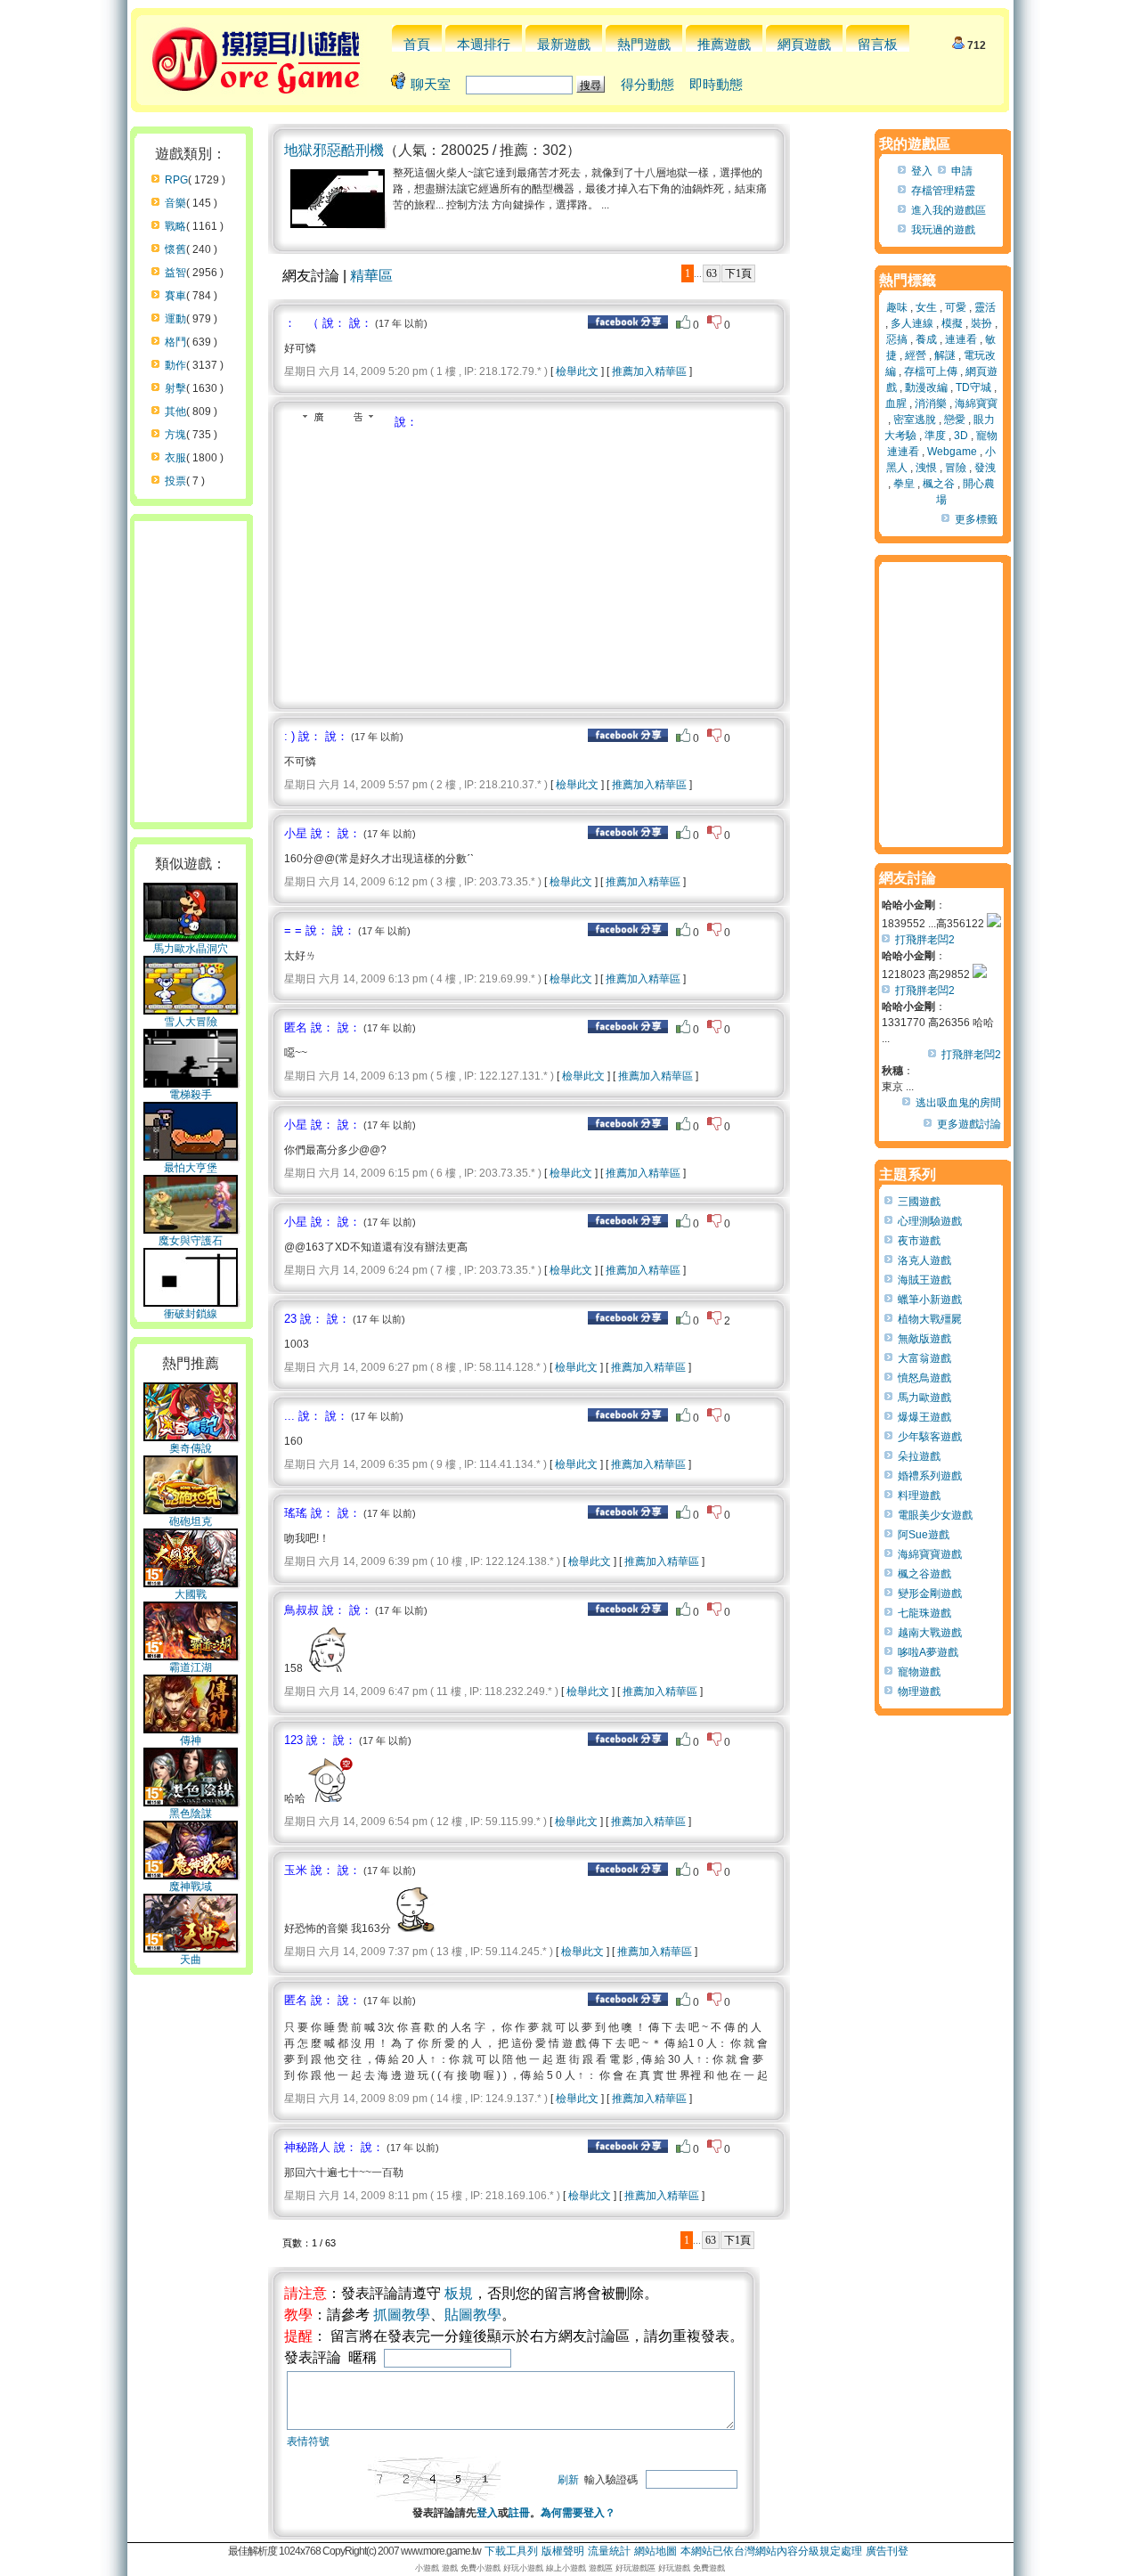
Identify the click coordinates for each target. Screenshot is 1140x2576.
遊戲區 (601, 2568)
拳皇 (904, 484)
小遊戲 (427, 2568)
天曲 (191, 1960)
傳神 (191, 1740)
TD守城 (973, 387)
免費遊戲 (709, 2568)
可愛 (956, 307)
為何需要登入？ (578, 2513)
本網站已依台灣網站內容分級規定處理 (771, 2551)
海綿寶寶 (976, 404)
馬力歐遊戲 (924, 1398)
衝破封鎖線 (191, 1314)
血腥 (896, 404)
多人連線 (912, 323)
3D (961, 436)
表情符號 (308, 2441)
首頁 (417, 44)
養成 (926, 339)
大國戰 (191, 1594)
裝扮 (981, 323)
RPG (176, 180)
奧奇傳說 (191, 1448)
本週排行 (484, 44)
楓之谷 (939, 484)
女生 (926, 307)
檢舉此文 (577, 371)
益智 (175, 273)
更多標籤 (976, 519)
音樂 (175, 203)
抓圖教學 (402, 2315)
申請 (962, 171)
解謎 (945, 355)
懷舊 (175, 249)
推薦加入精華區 (649, 371)
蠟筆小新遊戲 (930, 1300)
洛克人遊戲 (924, 1260)
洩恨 (926, 468)
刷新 (568, 2480)
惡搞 (897, 339)
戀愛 (955, 420)
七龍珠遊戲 (924, 1613)
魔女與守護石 (191, 1241)
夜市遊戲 (919, 1241)
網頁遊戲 (804, 44)
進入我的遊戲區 (949, 210)
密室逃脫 (915, 420)
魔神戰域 (191, 1887)
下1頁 (738, 273)
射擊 (175, 388)
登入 (487, 2513)
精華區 (371, 276)
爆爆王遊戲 (924, 1417)
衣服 (175, 458)
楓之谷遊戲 (924, 1574)
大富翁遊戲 (924, 1358)
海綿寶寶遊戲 (930, 1554)
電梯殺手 (191, 1095)
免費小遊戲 (480, 2568)
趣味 (897, 307)
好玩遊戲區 (635, 2568)
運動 (175, 319)
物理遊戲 (919, 1692)
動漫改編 (926, 387)
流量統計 (609, 2551)
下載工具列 (511, 2551)
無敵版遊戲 (924, 1339)
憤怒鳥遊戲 (924, 1378)
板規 (459, 2293)
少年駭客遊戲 (930, 1437)
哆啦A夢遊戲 (928, 1652)
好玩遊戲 (674, 2568)
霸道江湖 (191, 1667)
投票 (175, 481)
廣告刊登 (887, 2551)
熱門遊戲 (644, 44)
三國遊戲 (919, 1202)
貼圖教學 (473, 2315)
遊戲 (450, 2568)
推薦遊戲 (724, 44)
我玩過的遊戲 (943, 230)
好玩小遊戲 (523, 2568)
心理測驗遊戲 (930, 1221)
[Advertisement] (434, 564)
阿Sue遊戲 (924, 1535)
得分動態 (647, 84)
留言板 (878, 44)
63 (712, 273)
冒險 (956, 468)
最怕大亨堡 (191, 1168)
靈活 (985, 307)
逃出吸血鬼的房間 (958, 1103)
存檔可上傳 (931, 371)
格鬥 (175, 342)
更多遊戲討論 (969, 1124)
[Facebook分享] (628, 325)
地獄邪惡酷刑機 (334, 150)
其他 (175, 412)
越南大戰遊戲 (930, 1633)
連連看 (961, 339)
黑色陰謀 (191, 1814)
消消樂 (931, 404)
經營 (916, 355)
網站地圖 (655, 2551)
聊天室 (431, 84)
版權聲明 (563, 2551)
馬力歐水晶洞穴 (191, 949)
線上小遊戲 (566, 2568)
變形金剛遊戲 (930, 1594)
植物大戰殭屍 (930, 1319)
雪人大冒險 (191, 1022)
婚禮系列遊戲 (930, 1476)
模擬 (952, 323)
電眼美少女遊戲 (935, 1515)
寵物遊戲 (919, 1672)
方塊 (175, 435)
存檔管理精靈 (943, 191)
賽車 (175, 296)
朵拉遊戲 (919, 1456)
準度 (935, 436)
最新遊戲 (564, 44)
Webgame (952, 452)
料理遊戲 (919, 1496)
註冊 (519, 2513)
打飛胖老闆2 (925, 940)
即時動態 (716, 84)
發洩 (985, 468)
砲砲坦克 (191, 1521)
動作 (175, 365)
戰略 (175, 226)
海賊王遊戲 (924, 1280)
